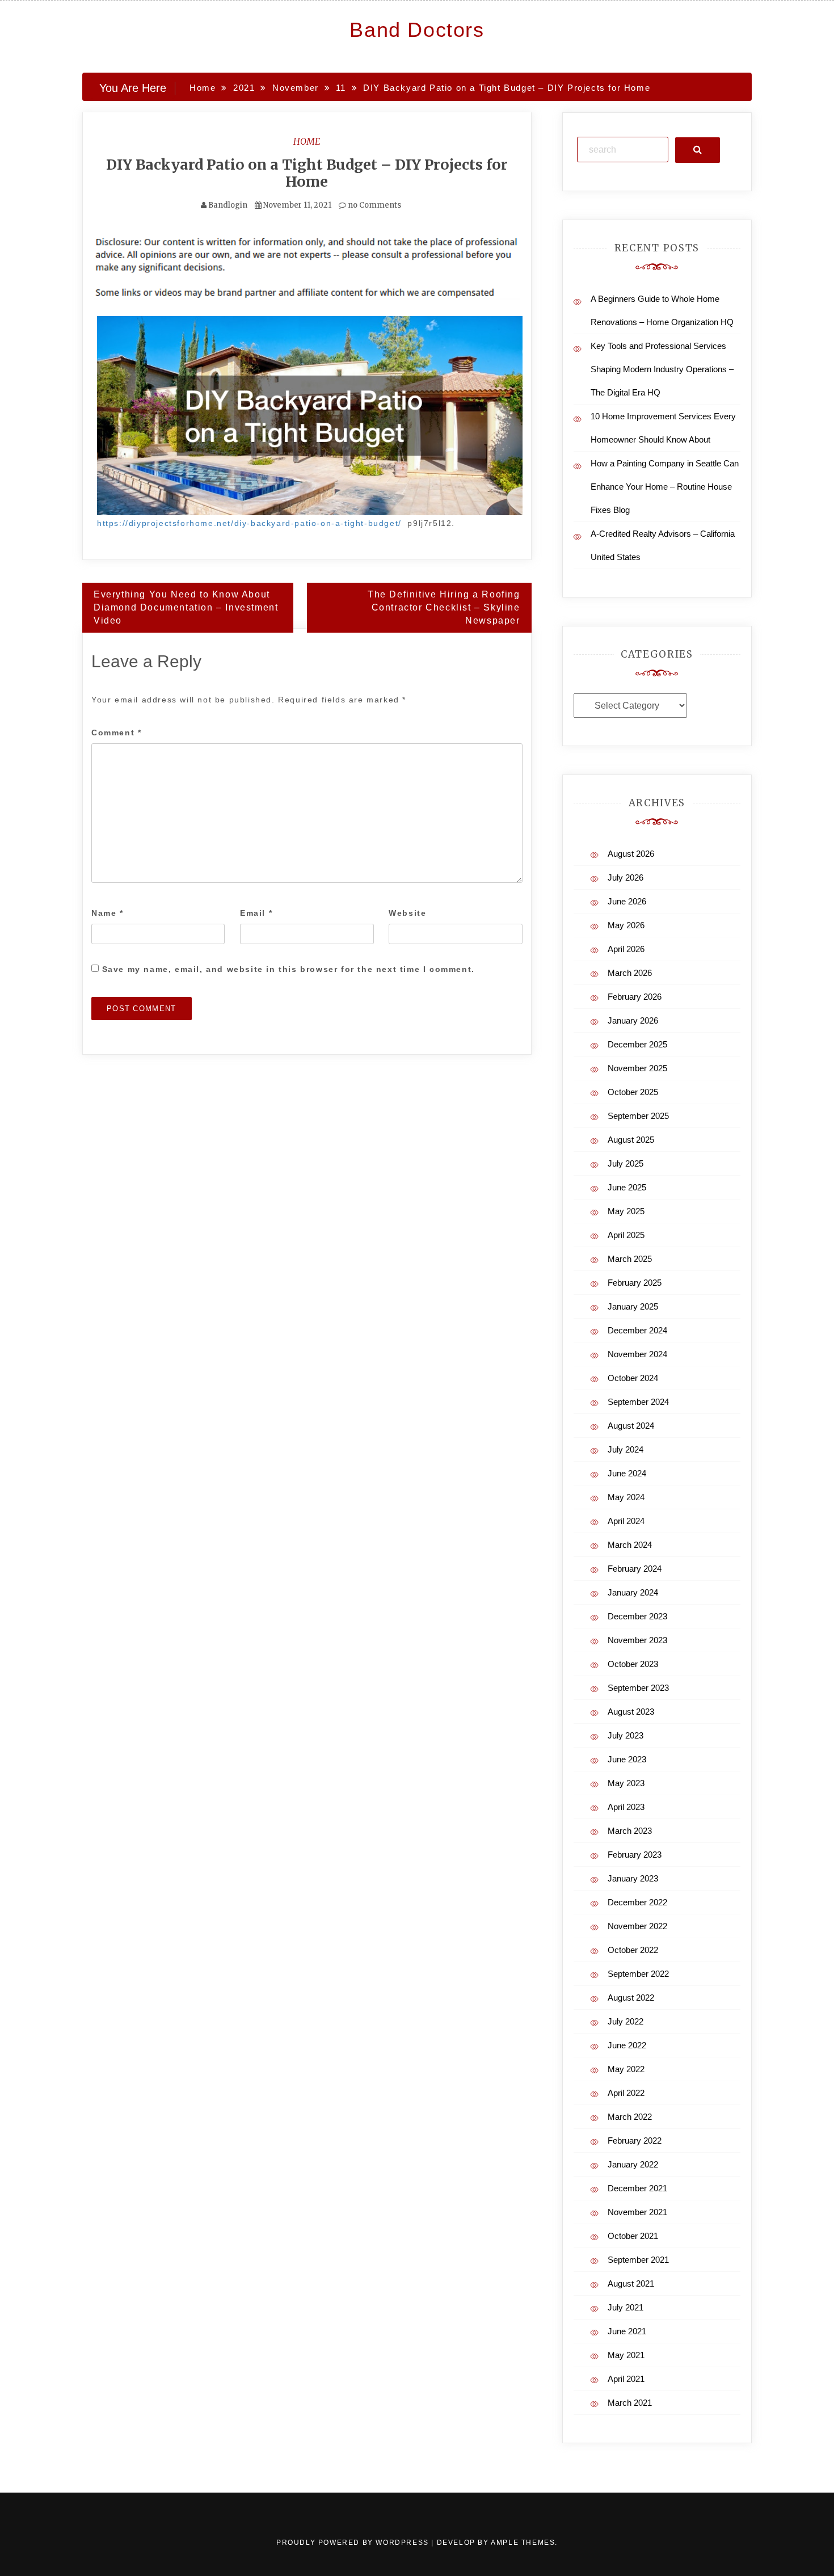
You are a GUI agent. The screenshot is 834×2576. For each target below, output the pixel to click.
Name (108, 913)
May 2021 (626, 2355)
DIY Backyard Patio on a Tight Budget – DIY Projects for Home (307, 173)
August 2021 (631, 2284)
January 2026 (633, 1020)
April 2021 (626, 2379)
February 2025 (635, 1283)
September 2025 (638, 1116)
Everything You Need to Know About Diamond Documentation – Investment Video (186, 607)
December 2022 (637, 1902)
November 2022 (637, 1926)
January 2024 (633, 1592)
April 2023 (626, 1807)
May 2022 (626, 2069)
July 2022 (625, 2021)
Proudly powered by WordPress (354, 2543)
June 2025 (627, 1187)
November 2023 (637, 1640)
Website (407, 913)
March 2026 (630, 973)
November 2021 (637, 2212)
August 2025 (631, 1140)
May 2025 (626, 1211)
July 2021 (625, 2307)
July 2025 (625, 1163)
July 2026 (625, 877)
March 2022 (630, 2117)
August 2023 (631, 1712)
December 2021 (637, 2188)
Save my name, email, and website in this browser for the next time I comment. (288, 969)
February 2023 (635, 1855)
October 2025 (633, 1092)
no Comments (374, 205)
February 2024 (635, 1569)
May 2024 (626, 1497)
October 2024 (633, 1378)
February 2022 (635, 2141)
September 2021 (638, 2260)
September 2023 (638, 1688)
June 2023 (627, 1759)
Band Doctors (417, 30)
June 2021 (627, 2331)
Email (256, 913)
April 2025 (626, 1235)
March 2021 (630, 2403)
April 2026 (626, 949)
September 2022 (638, 1974)
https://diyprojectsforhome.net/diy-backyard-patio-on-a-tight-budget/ (249, 523)
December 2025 (637, 1044)
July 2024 (625, 1449)
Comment (116, 733)
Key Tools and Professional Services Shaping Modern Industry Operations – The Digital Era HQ (662, 369)
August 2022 (631, 1998)
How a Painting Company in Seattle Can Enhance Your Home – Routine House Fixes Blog (665, 487)
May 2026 (626, 925)
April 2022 (626, 2093)
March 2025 (630, 1259)
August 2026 (631, 854)
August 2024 (631, 1426)
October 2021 (633, 2236)
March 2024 (630, 1545)
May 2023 (626, 1783)
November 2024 (637, 1354)
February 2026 (635, 997)
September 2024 (638, 1402)
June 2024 (627, 1473)
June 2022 (627, 2045)
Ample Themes (523, 2543)
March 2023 (630, 1831)
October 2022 (633, 1950)
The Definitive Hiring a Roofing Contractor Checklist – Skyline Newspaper (444, 607)
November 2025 (637, 1068)
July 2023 (625, 1735)
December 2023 (637, 1616)
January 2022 (633, 2164)
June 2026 (627, 901)
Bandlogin (228, 205)
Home (307, 141)
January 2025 (633, 1306)
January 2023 (633, 1878)
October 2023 (633, 1664)
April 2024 (626, 1521)
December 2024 (637, 1330)
